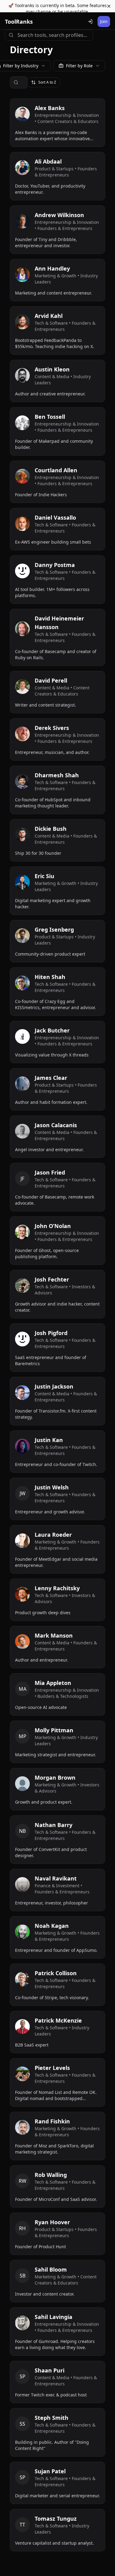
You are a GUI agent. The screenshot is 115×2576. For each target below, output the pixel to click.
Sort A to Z (47, 82)
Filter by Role (79, 66)
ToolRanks (19, 22)
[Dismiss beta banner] (109, 6)
